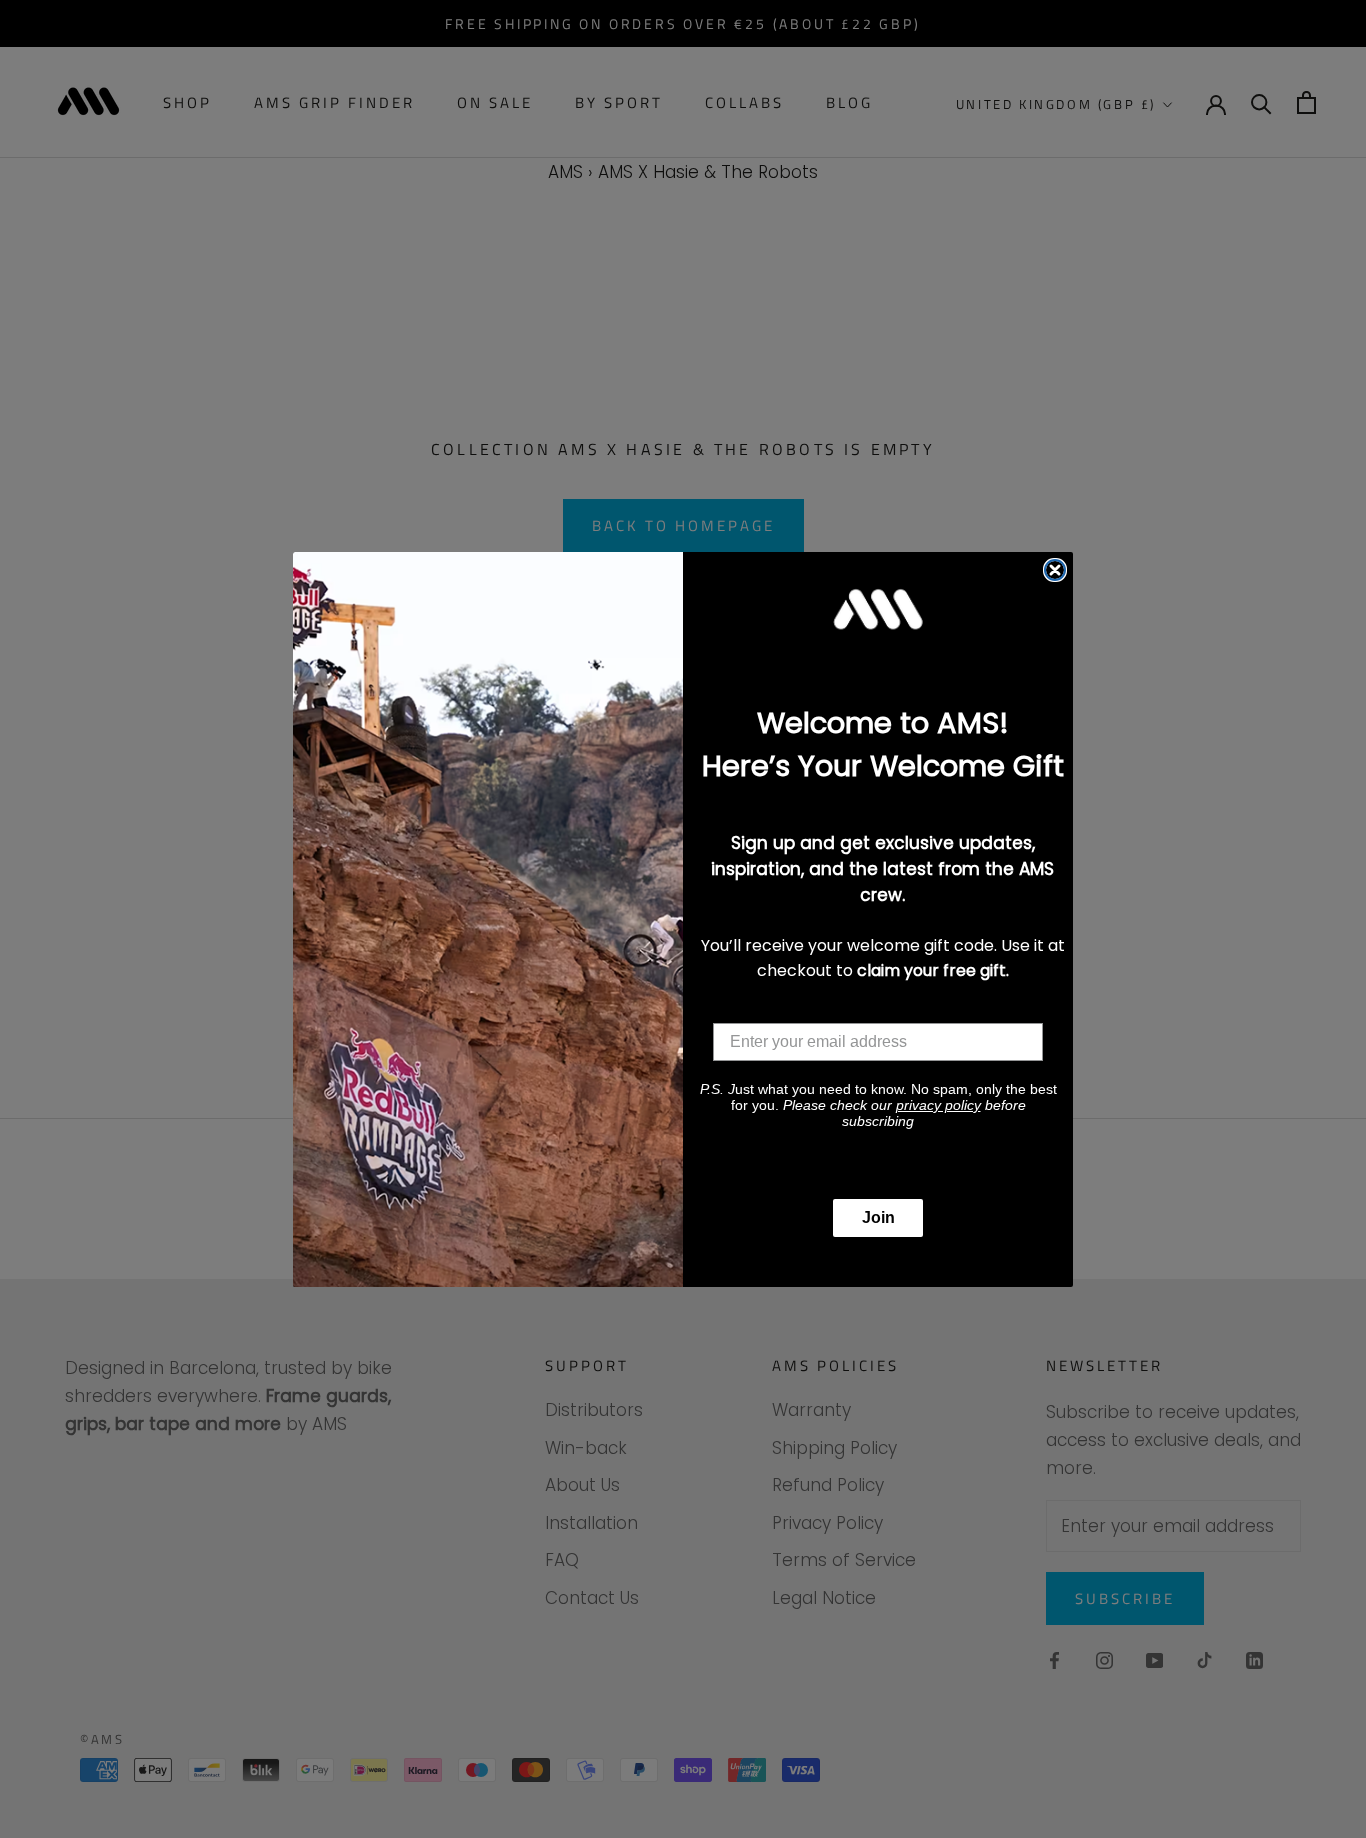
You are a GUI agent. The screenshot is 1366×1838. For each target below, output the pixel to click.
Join (878, 1217)
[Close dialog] (1055, 570)
